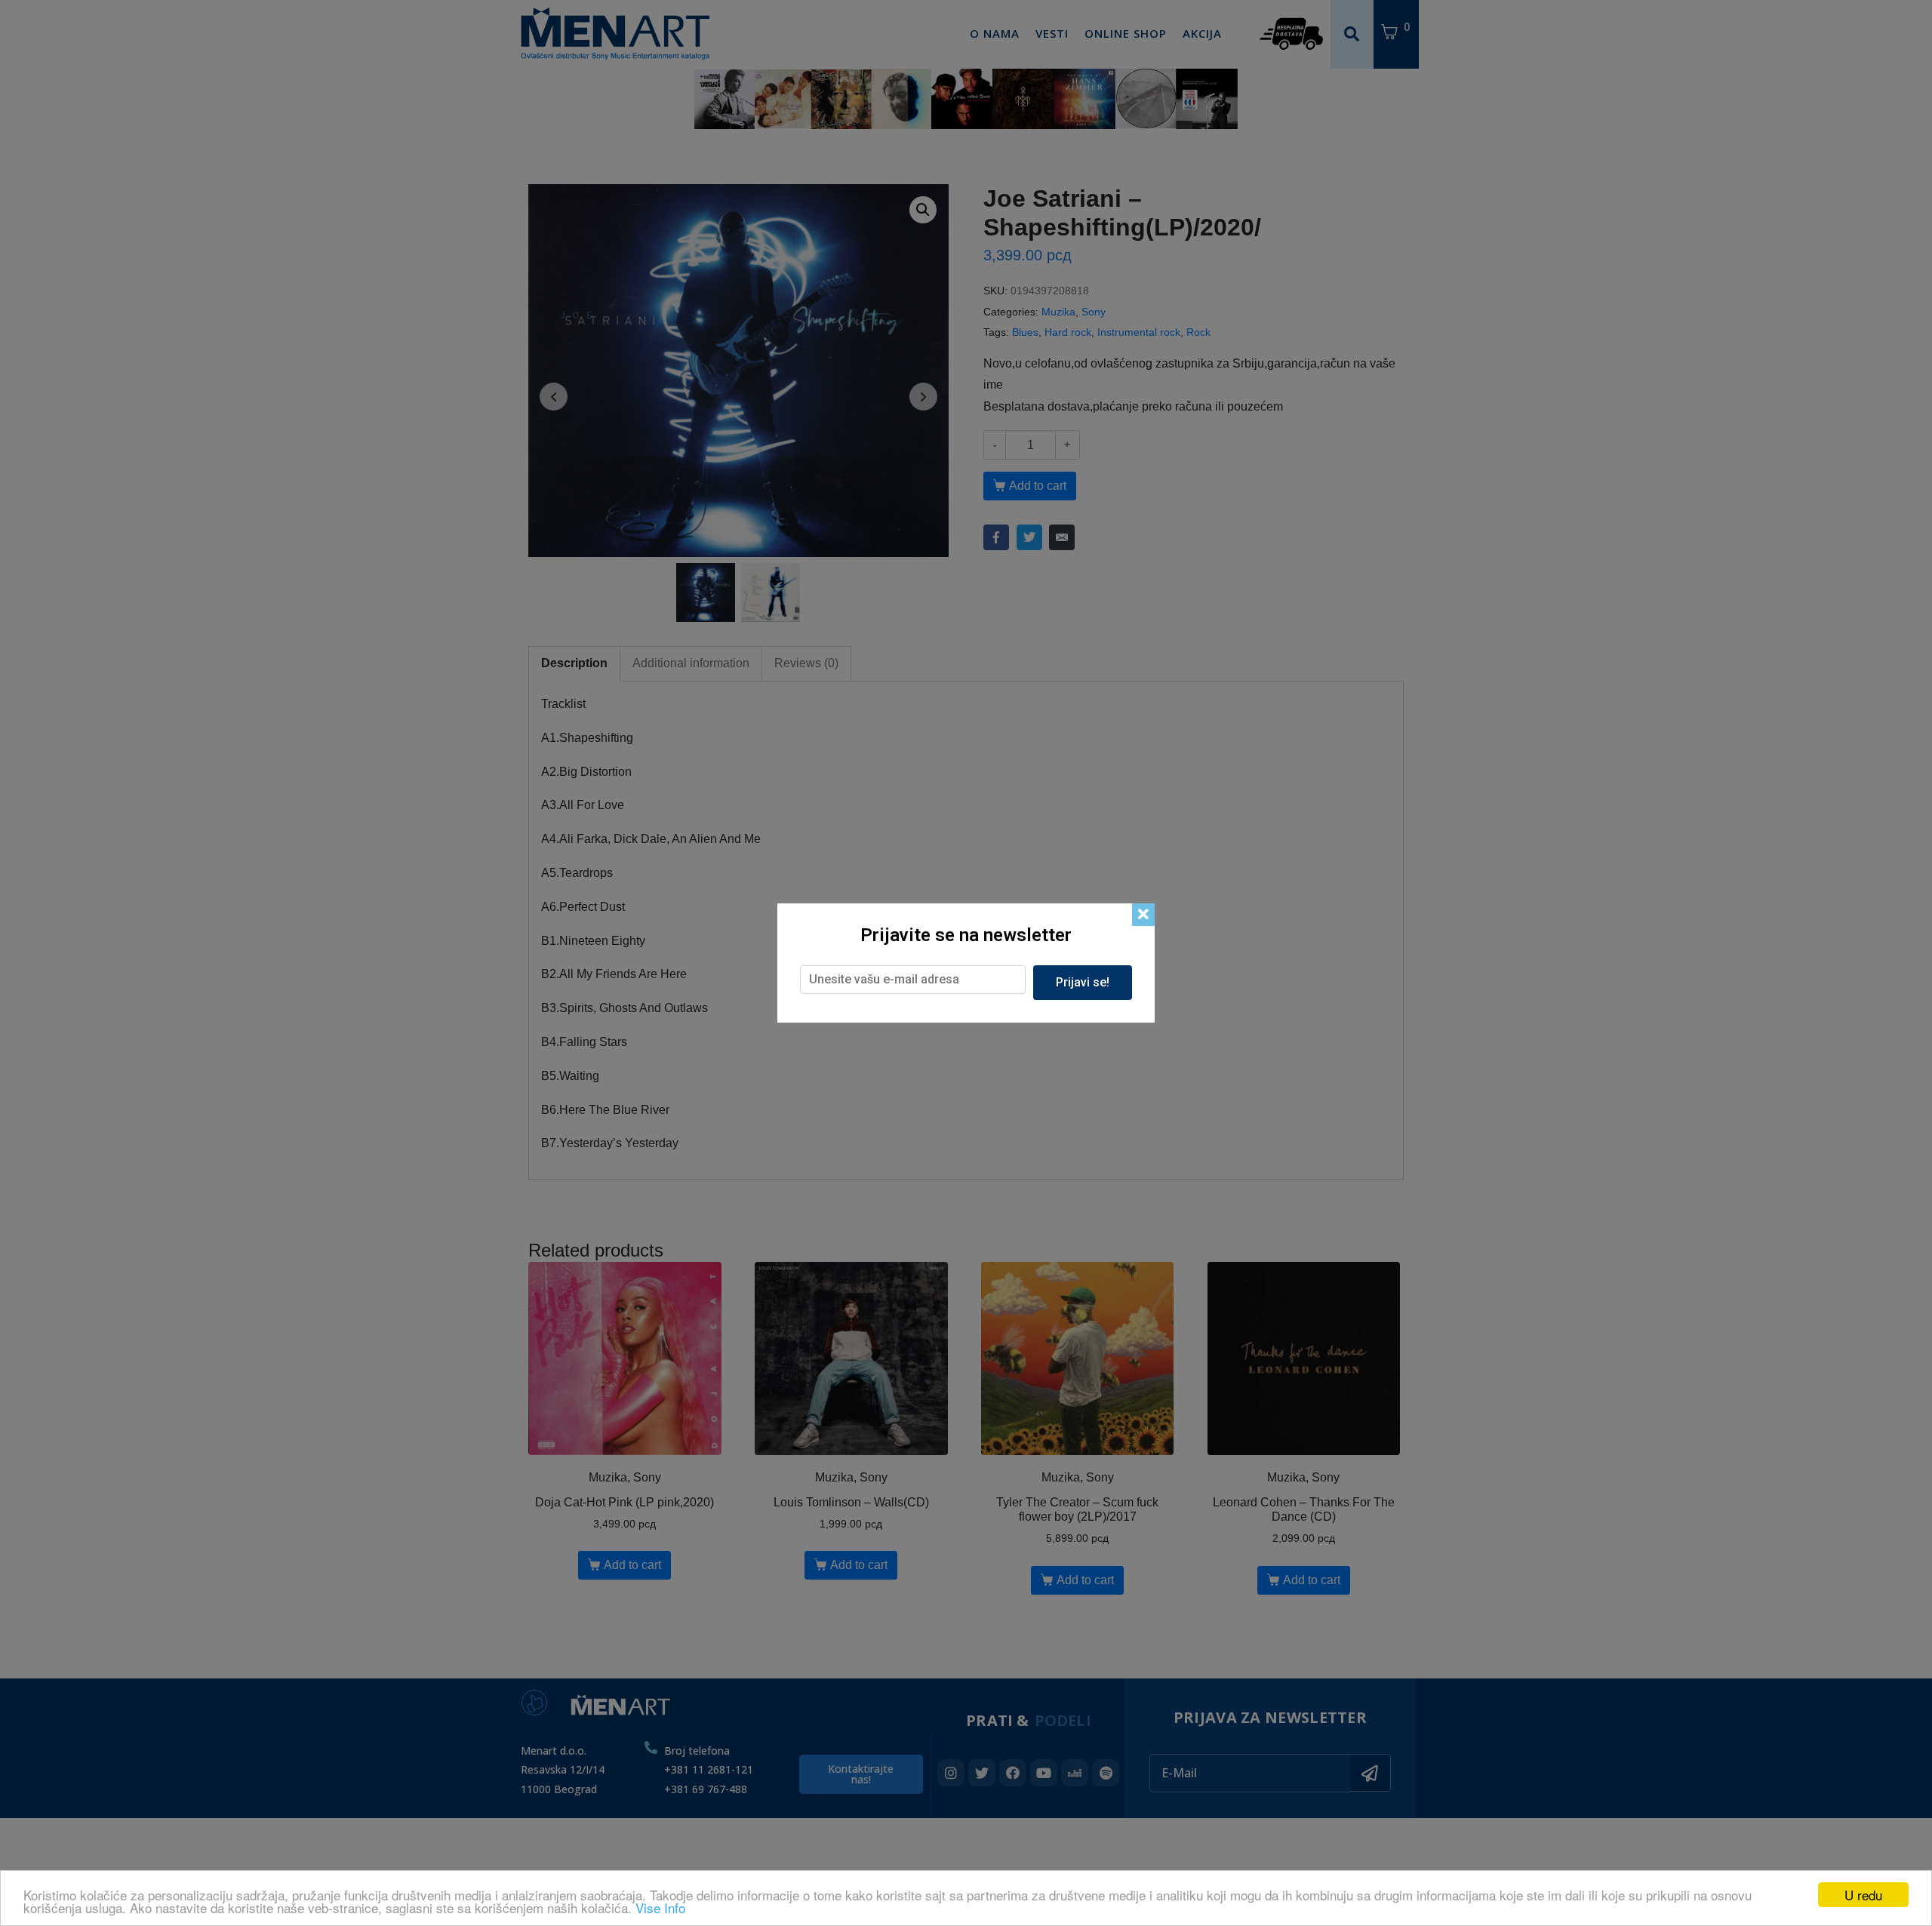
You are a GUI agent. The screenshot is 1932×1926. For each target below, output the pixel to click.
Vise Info (660, 1908)
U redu (1863, 1895)
